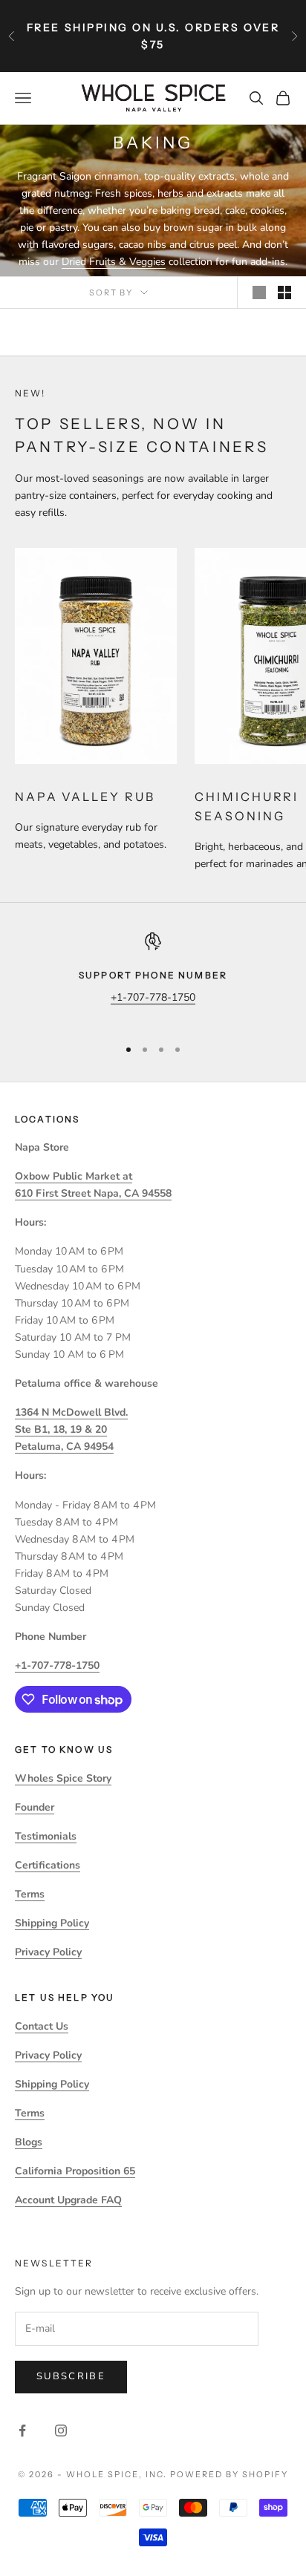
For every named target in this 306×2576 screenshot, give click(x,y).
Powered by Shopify (229, 2474)
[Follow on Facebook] (22, 2430)
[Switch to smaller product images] (284, 292)
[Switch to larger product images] (259, 292)
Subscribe (71, 2376)
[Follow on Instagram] (61, 2430)
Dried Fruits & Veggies (114, 262)
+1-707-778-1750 (153, 997)
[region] (153, 978)
